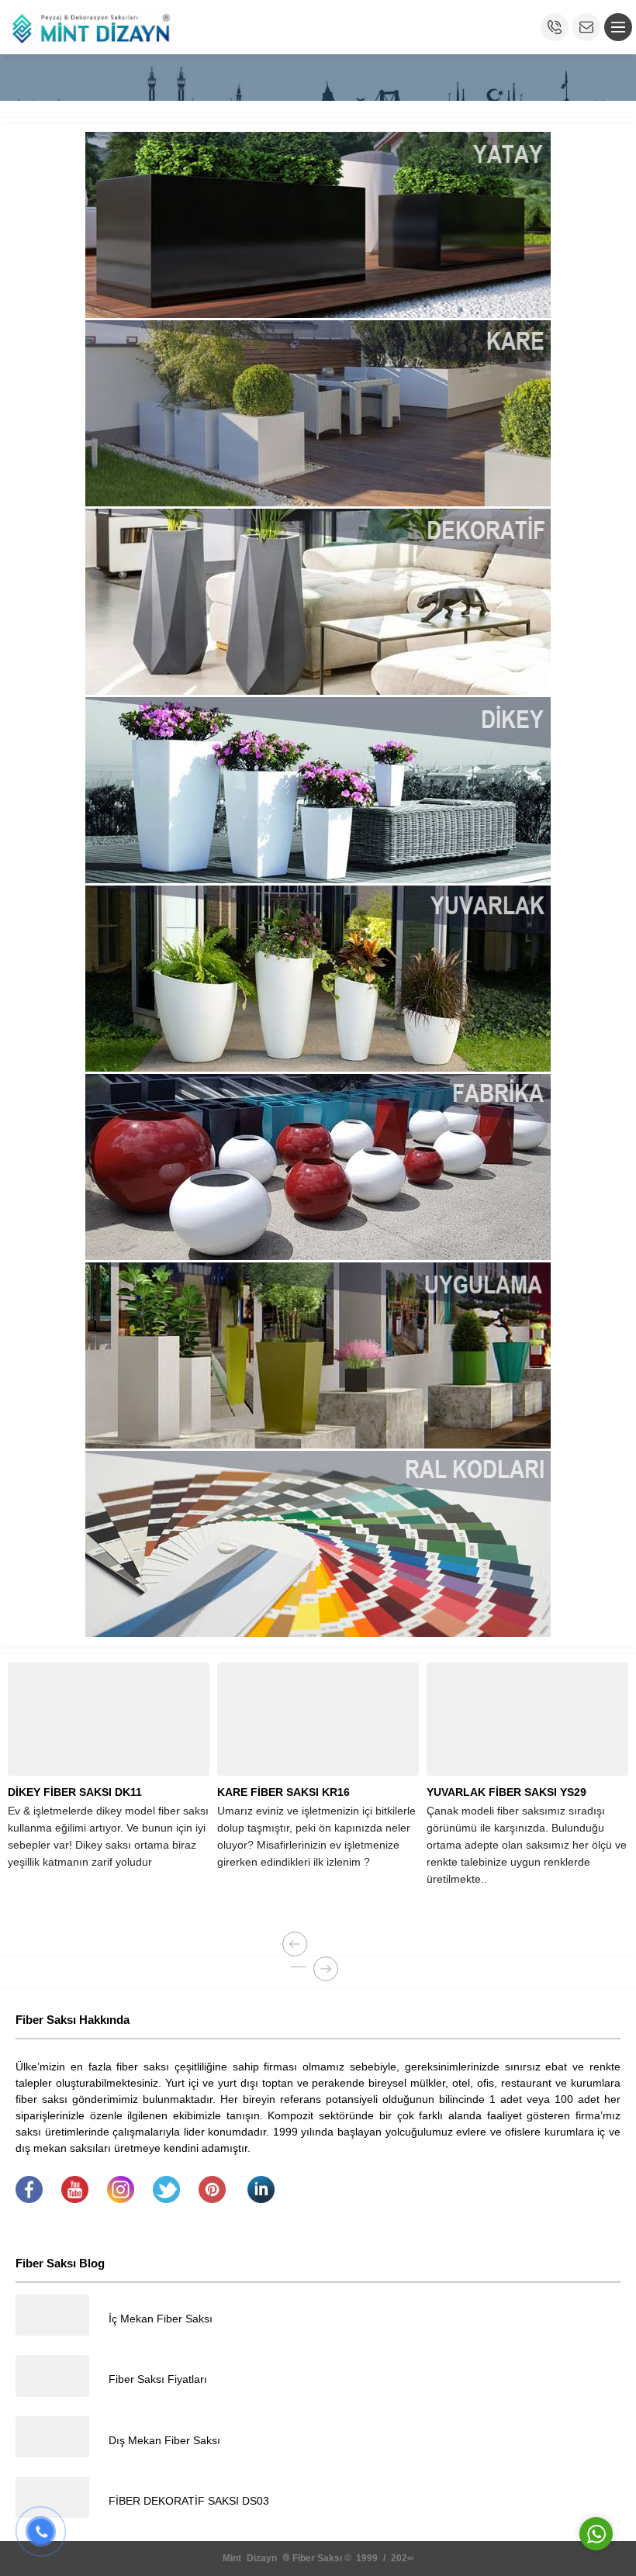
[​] (29, 2199)
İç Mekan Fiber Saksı (161, 2319)
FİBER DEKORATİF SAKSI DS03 (189, 2501)
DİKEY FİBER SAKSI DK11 (75, 1792)
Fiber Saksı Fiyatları (158, 2379)
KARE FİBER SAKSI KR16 (283, 1792)
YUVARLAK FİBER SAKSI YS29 (506, 1792)
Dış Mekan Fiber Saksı (164, 2440)
